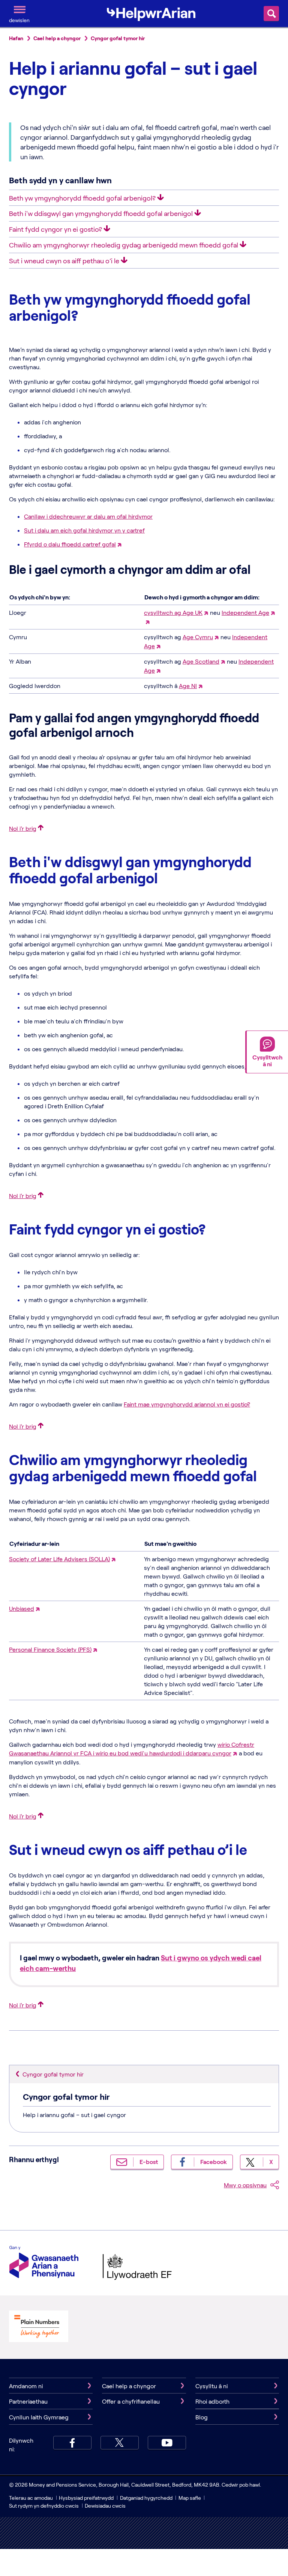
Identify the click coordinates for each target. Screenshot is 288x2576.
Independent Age (245, 612)
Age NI (188, 686)
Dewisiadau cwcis (105, 2506)
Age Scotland (201, 661)
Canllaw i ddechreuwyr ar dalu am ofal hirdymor (88, 516)
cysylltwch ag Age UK (173, 612)
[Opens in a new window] (147, 621)
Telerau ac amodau (31, 2498)
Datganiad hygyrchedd (147, 2498)
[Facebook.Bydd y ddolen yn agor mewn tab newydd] (72, 2443)
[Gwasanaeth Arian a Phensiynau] (44, 2263)
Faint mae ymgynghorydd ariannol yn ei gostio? (187, 1404)
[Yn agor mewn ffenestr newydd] (119, 544)
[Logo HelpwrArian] (151, 13)
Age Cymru (198, 637)
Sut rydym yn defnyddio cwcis (44, 2506)
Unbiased (22, 1608)
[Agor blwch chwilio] (271, 14)
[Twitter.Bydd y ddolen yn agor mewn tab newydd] (120, 2443)
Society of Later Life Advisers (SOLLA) (59, 1559)
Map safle (190, 2498)
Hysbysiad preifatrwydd (86, 2498)
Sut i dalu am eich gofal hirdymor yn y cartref (84, 530)
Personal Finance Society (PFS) (50, 1649)
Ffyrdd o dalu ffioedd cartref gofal (70, 544)
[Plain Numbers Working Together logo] (39, 2327)
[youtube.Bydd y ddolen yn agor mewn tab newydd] (167, 2443)
